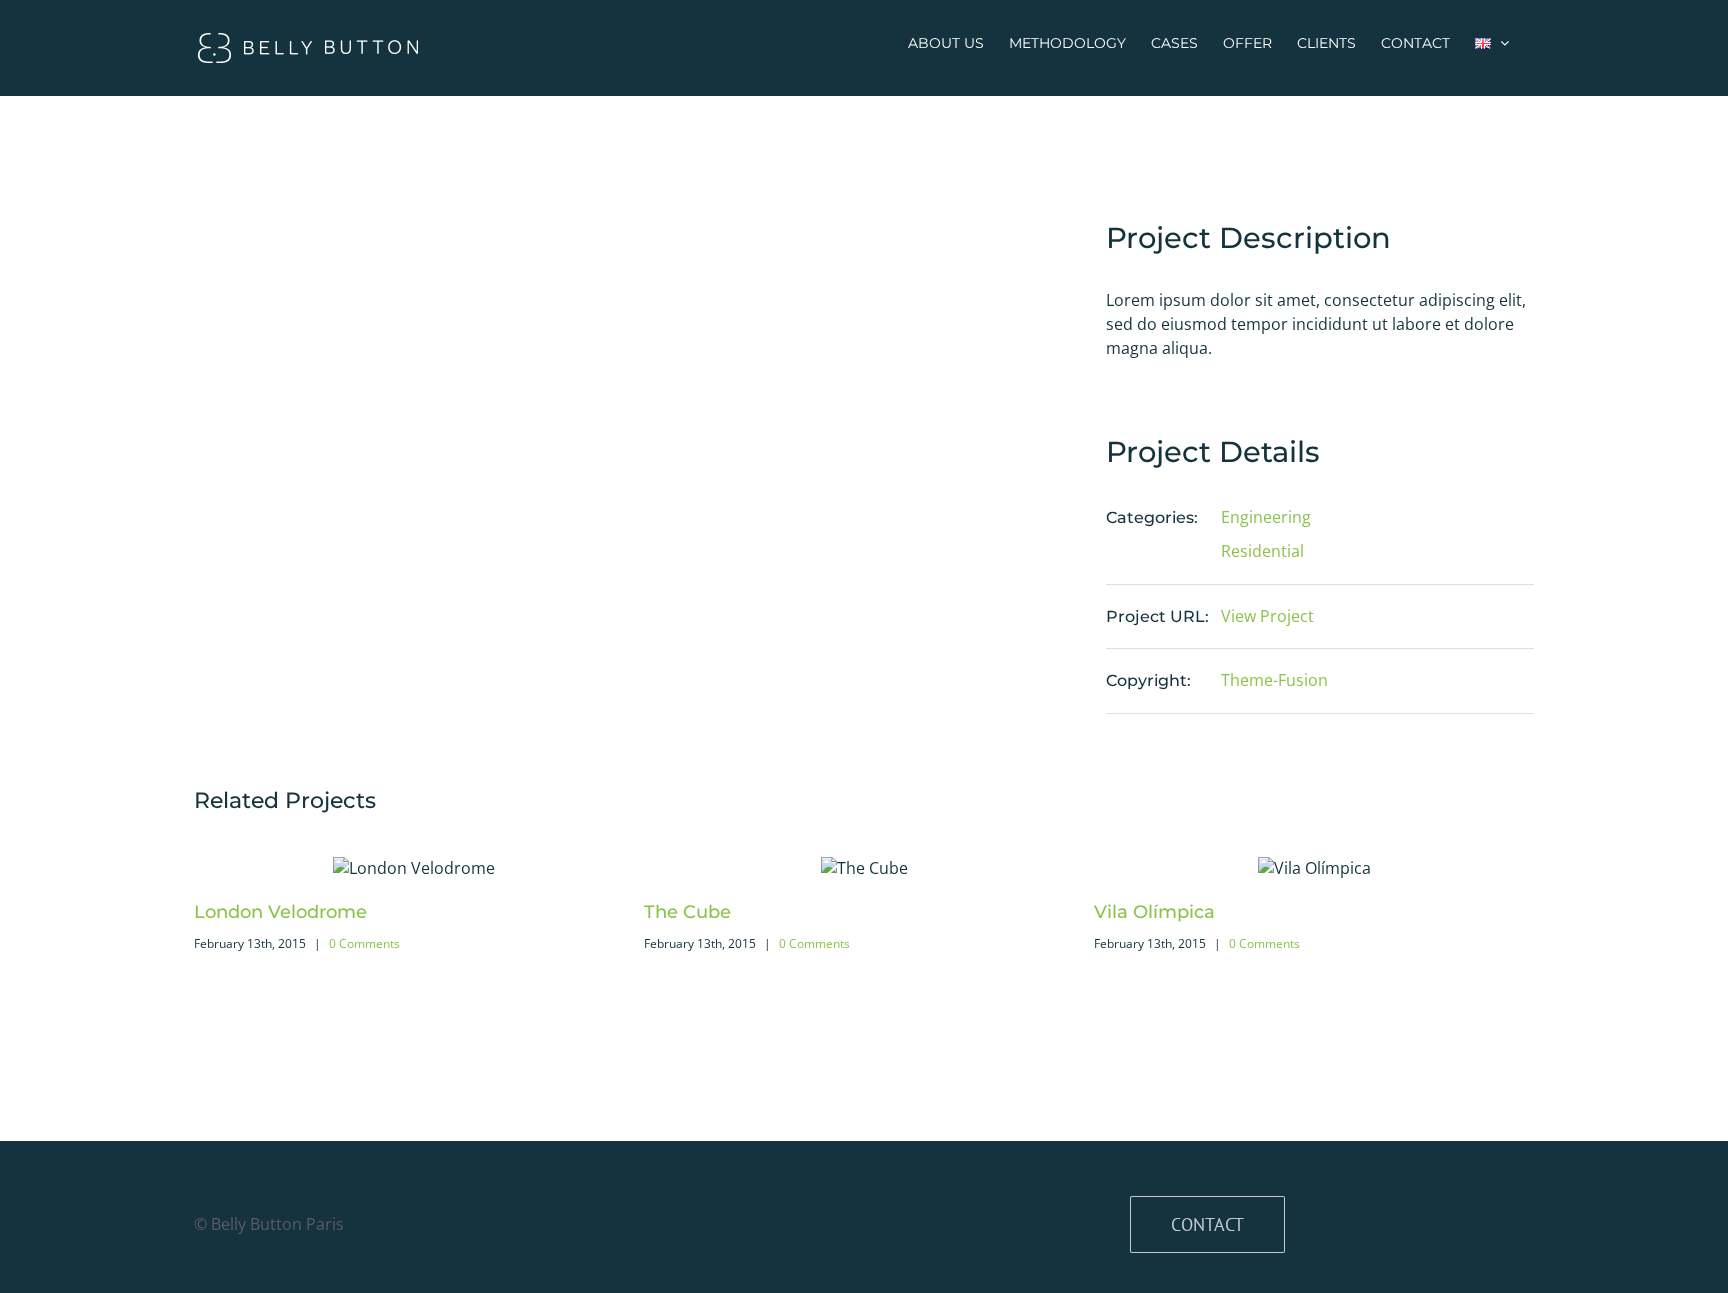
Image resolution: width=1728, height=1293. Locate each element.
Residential (1262, 551)
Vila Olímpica (1154, 912)
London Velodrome (280, 912)
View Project (1267, 616)
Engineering (1266, 517)
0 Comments (364, 943)
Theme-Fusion (1274, 680)
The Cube (687, 912)
